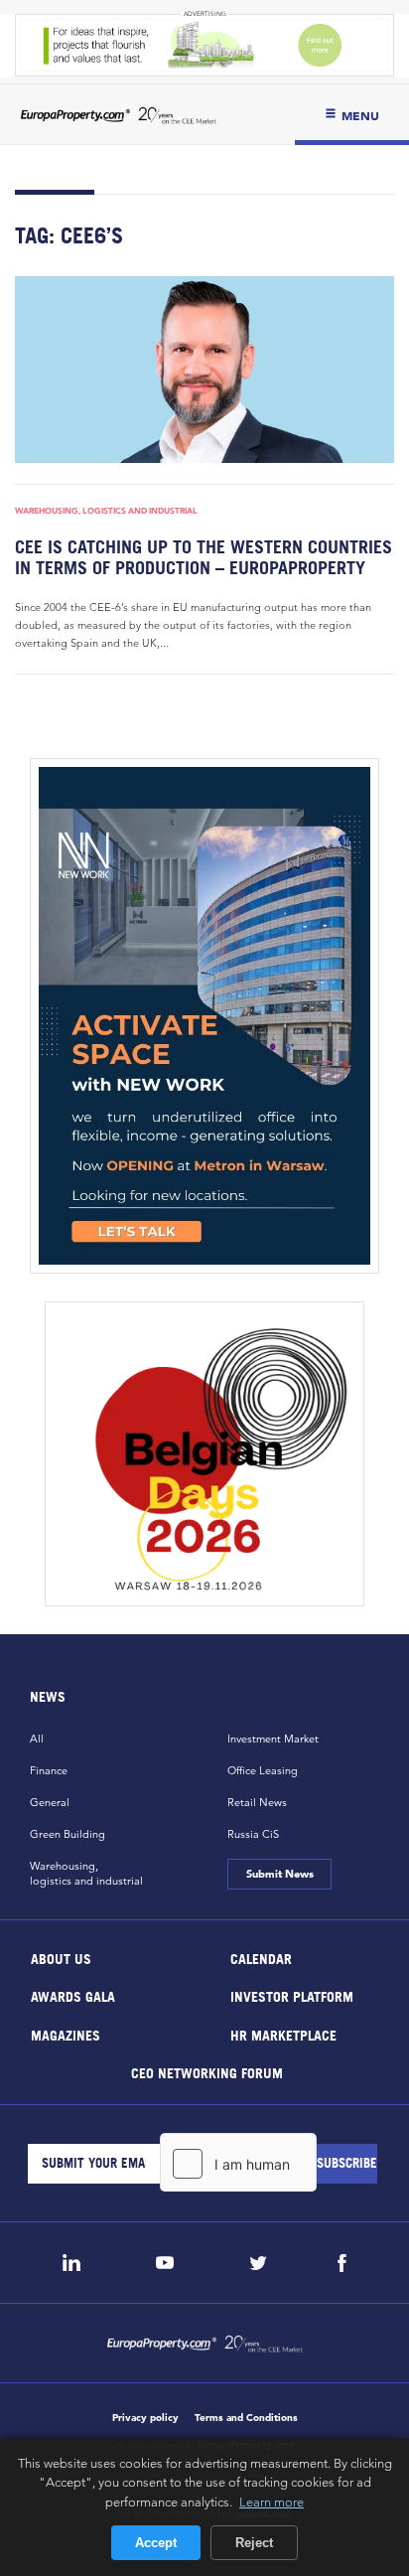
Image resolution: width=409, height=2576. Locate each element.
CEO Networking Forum (206, 2073)
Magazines (66, 2034)
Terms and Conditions (246, 2418)
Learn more (272, 2501)
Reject (254, 2543)
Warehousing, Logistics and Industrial (106, 511)
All (37, 1739)
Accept (156, 2543)
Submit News (279, 1874)
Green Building (68, 1834)
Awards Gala (73, 1996)
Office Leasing (263, 1770)
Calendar (261, 1958)
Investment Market (273, 1739)
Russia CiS (253, 1834)
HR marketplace (283, 2034)
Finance (49, 1770)
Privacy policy (145, 2418)
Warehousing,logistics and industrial (86, 1873)
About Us (61, 1958)
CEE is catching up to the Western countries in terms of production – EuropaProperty (204, 557)
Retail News (257, 1802)
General (50, 1802)
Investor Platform (292, 1996)
